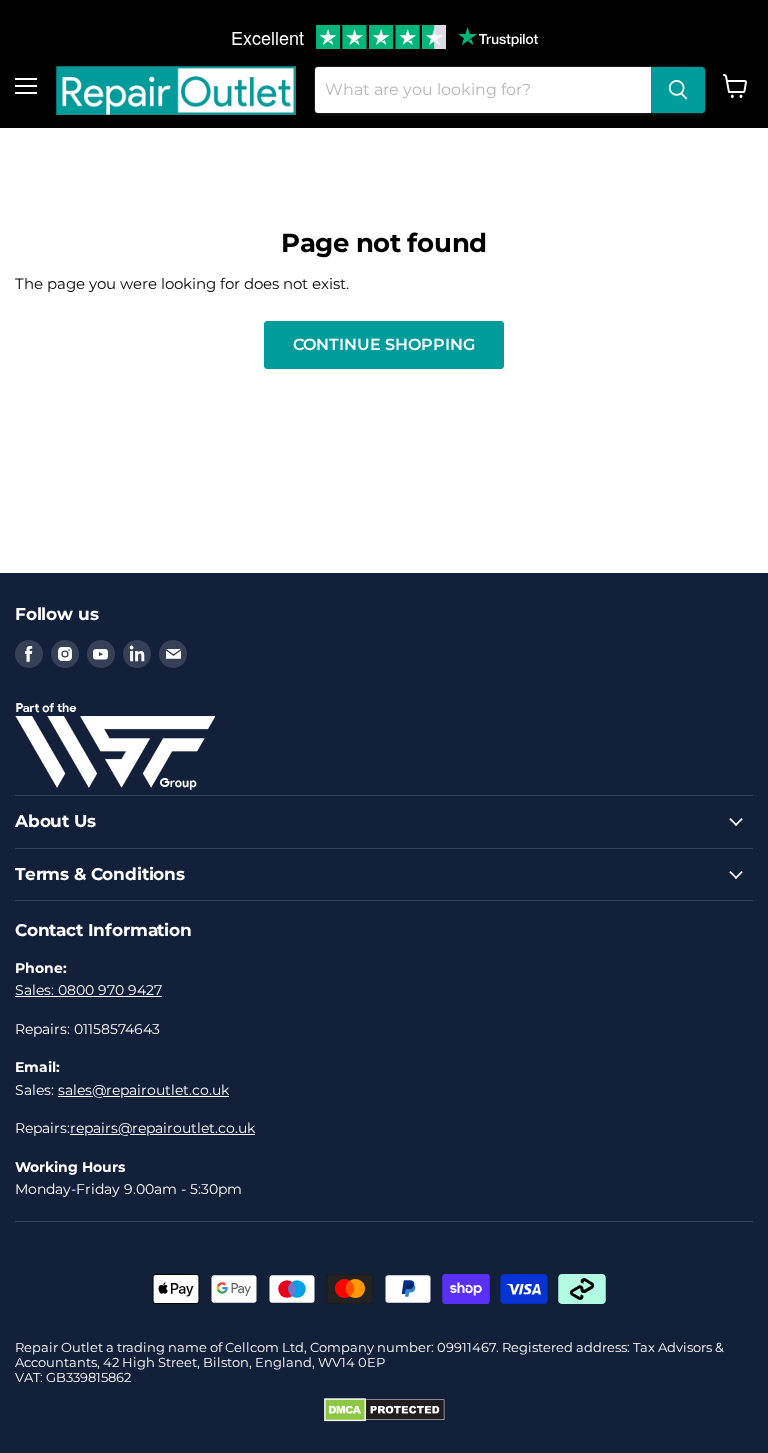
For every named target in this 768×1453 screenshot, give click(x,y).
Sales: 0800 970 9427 (88, 990)
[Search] (678, 90)
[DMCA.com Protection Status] (384, 1417)
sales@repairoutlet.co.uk (143, 1090)
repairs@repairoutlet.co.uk (162, 1128)
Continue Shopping (384, 344)
